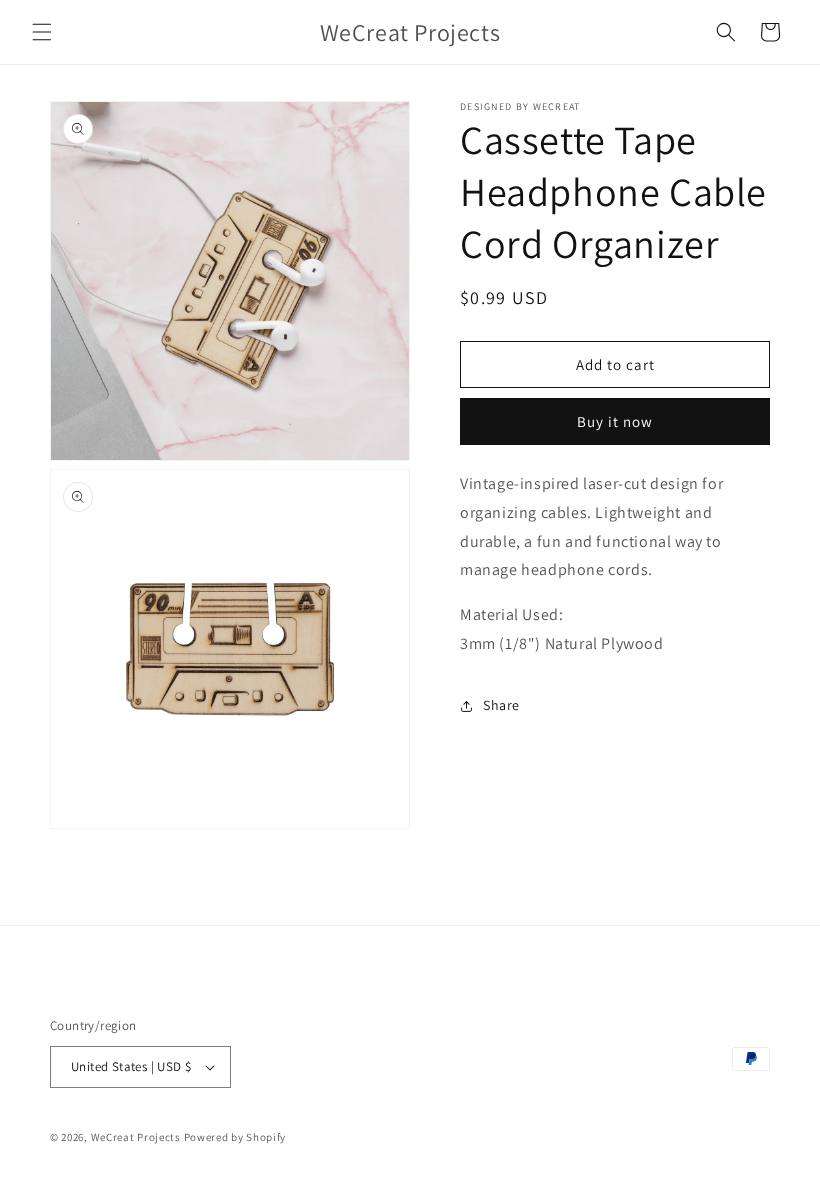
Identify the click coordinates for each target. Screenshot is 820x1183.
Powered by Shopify (235, 1137)
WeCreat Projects (136, 1137)
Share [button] (501, 705)
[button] (42, 32)
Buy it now (615, 421)
